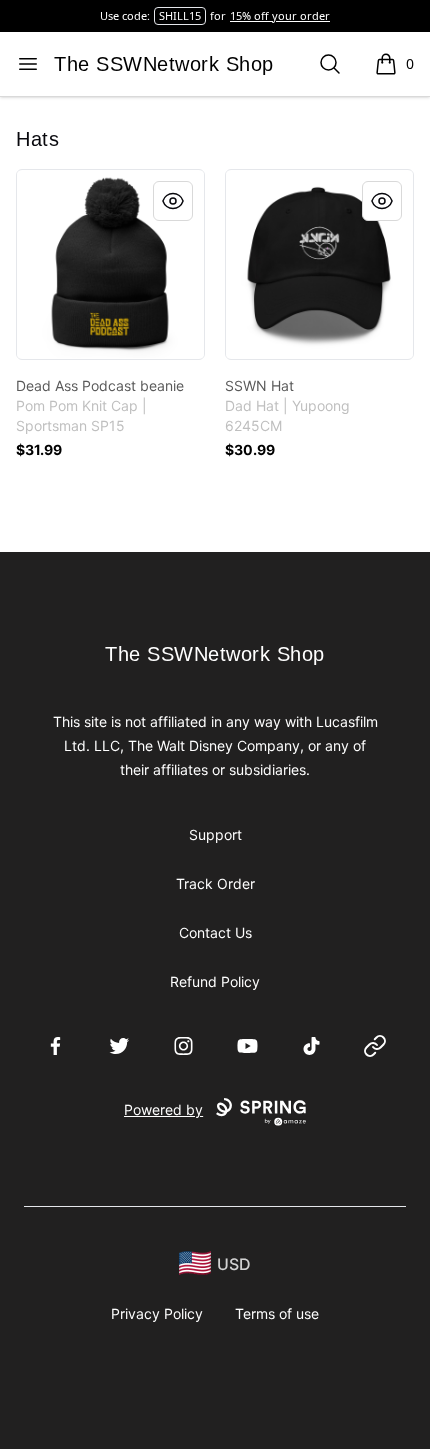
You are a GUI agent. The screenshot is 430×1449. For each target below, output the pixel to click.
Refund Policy (215, 981)
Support (215, 834)
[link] (110, 264)
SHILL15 (180, 15)
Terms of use (277, 1313)
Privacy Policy (157, 1313)
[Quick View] (173, 201)
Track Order (215, 883)
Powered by (163, 1109)
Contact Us (215, 932)
